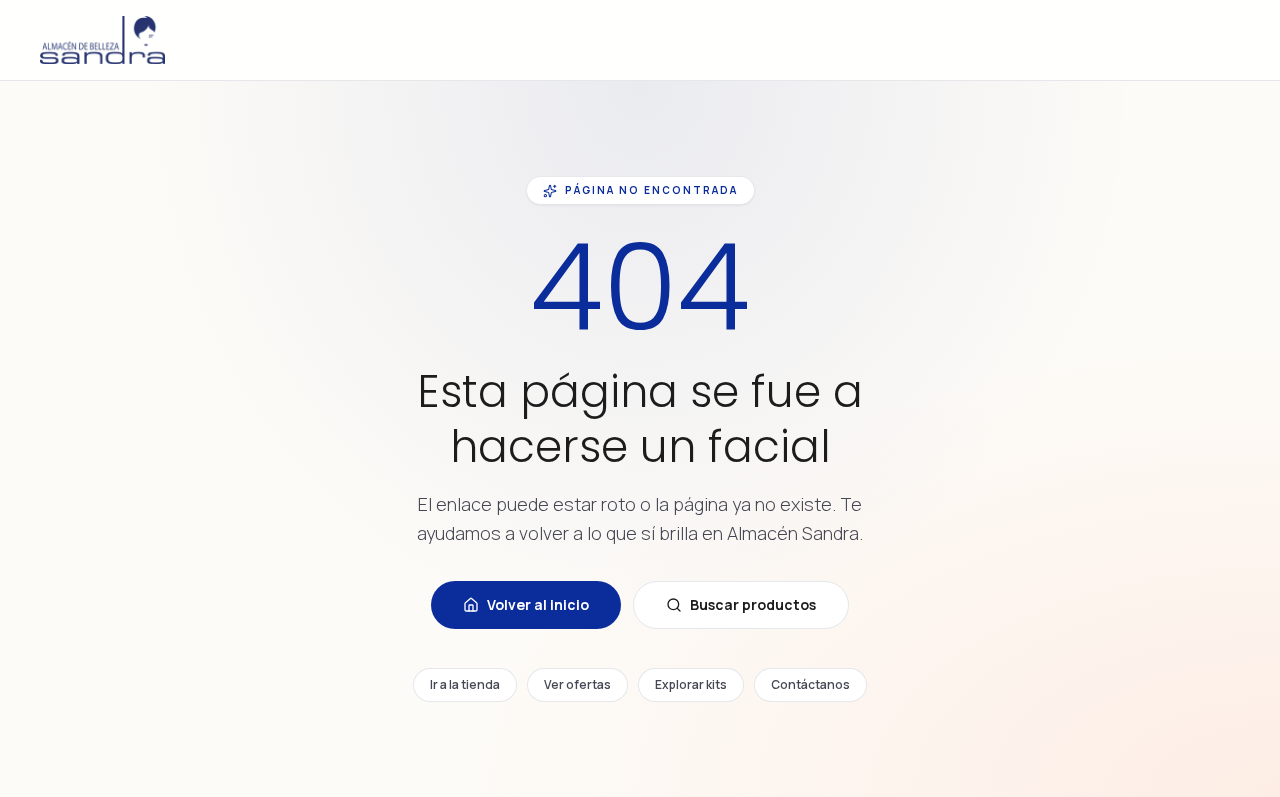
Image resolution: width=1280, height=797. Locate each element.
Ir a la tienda (465, 684)
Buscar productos (753, 604)
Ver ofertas (577, 684)
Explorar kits (691, 684)
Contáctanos (810, 684)
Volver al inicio (538, 604)
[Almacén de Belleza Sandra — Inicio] (102, 40)
